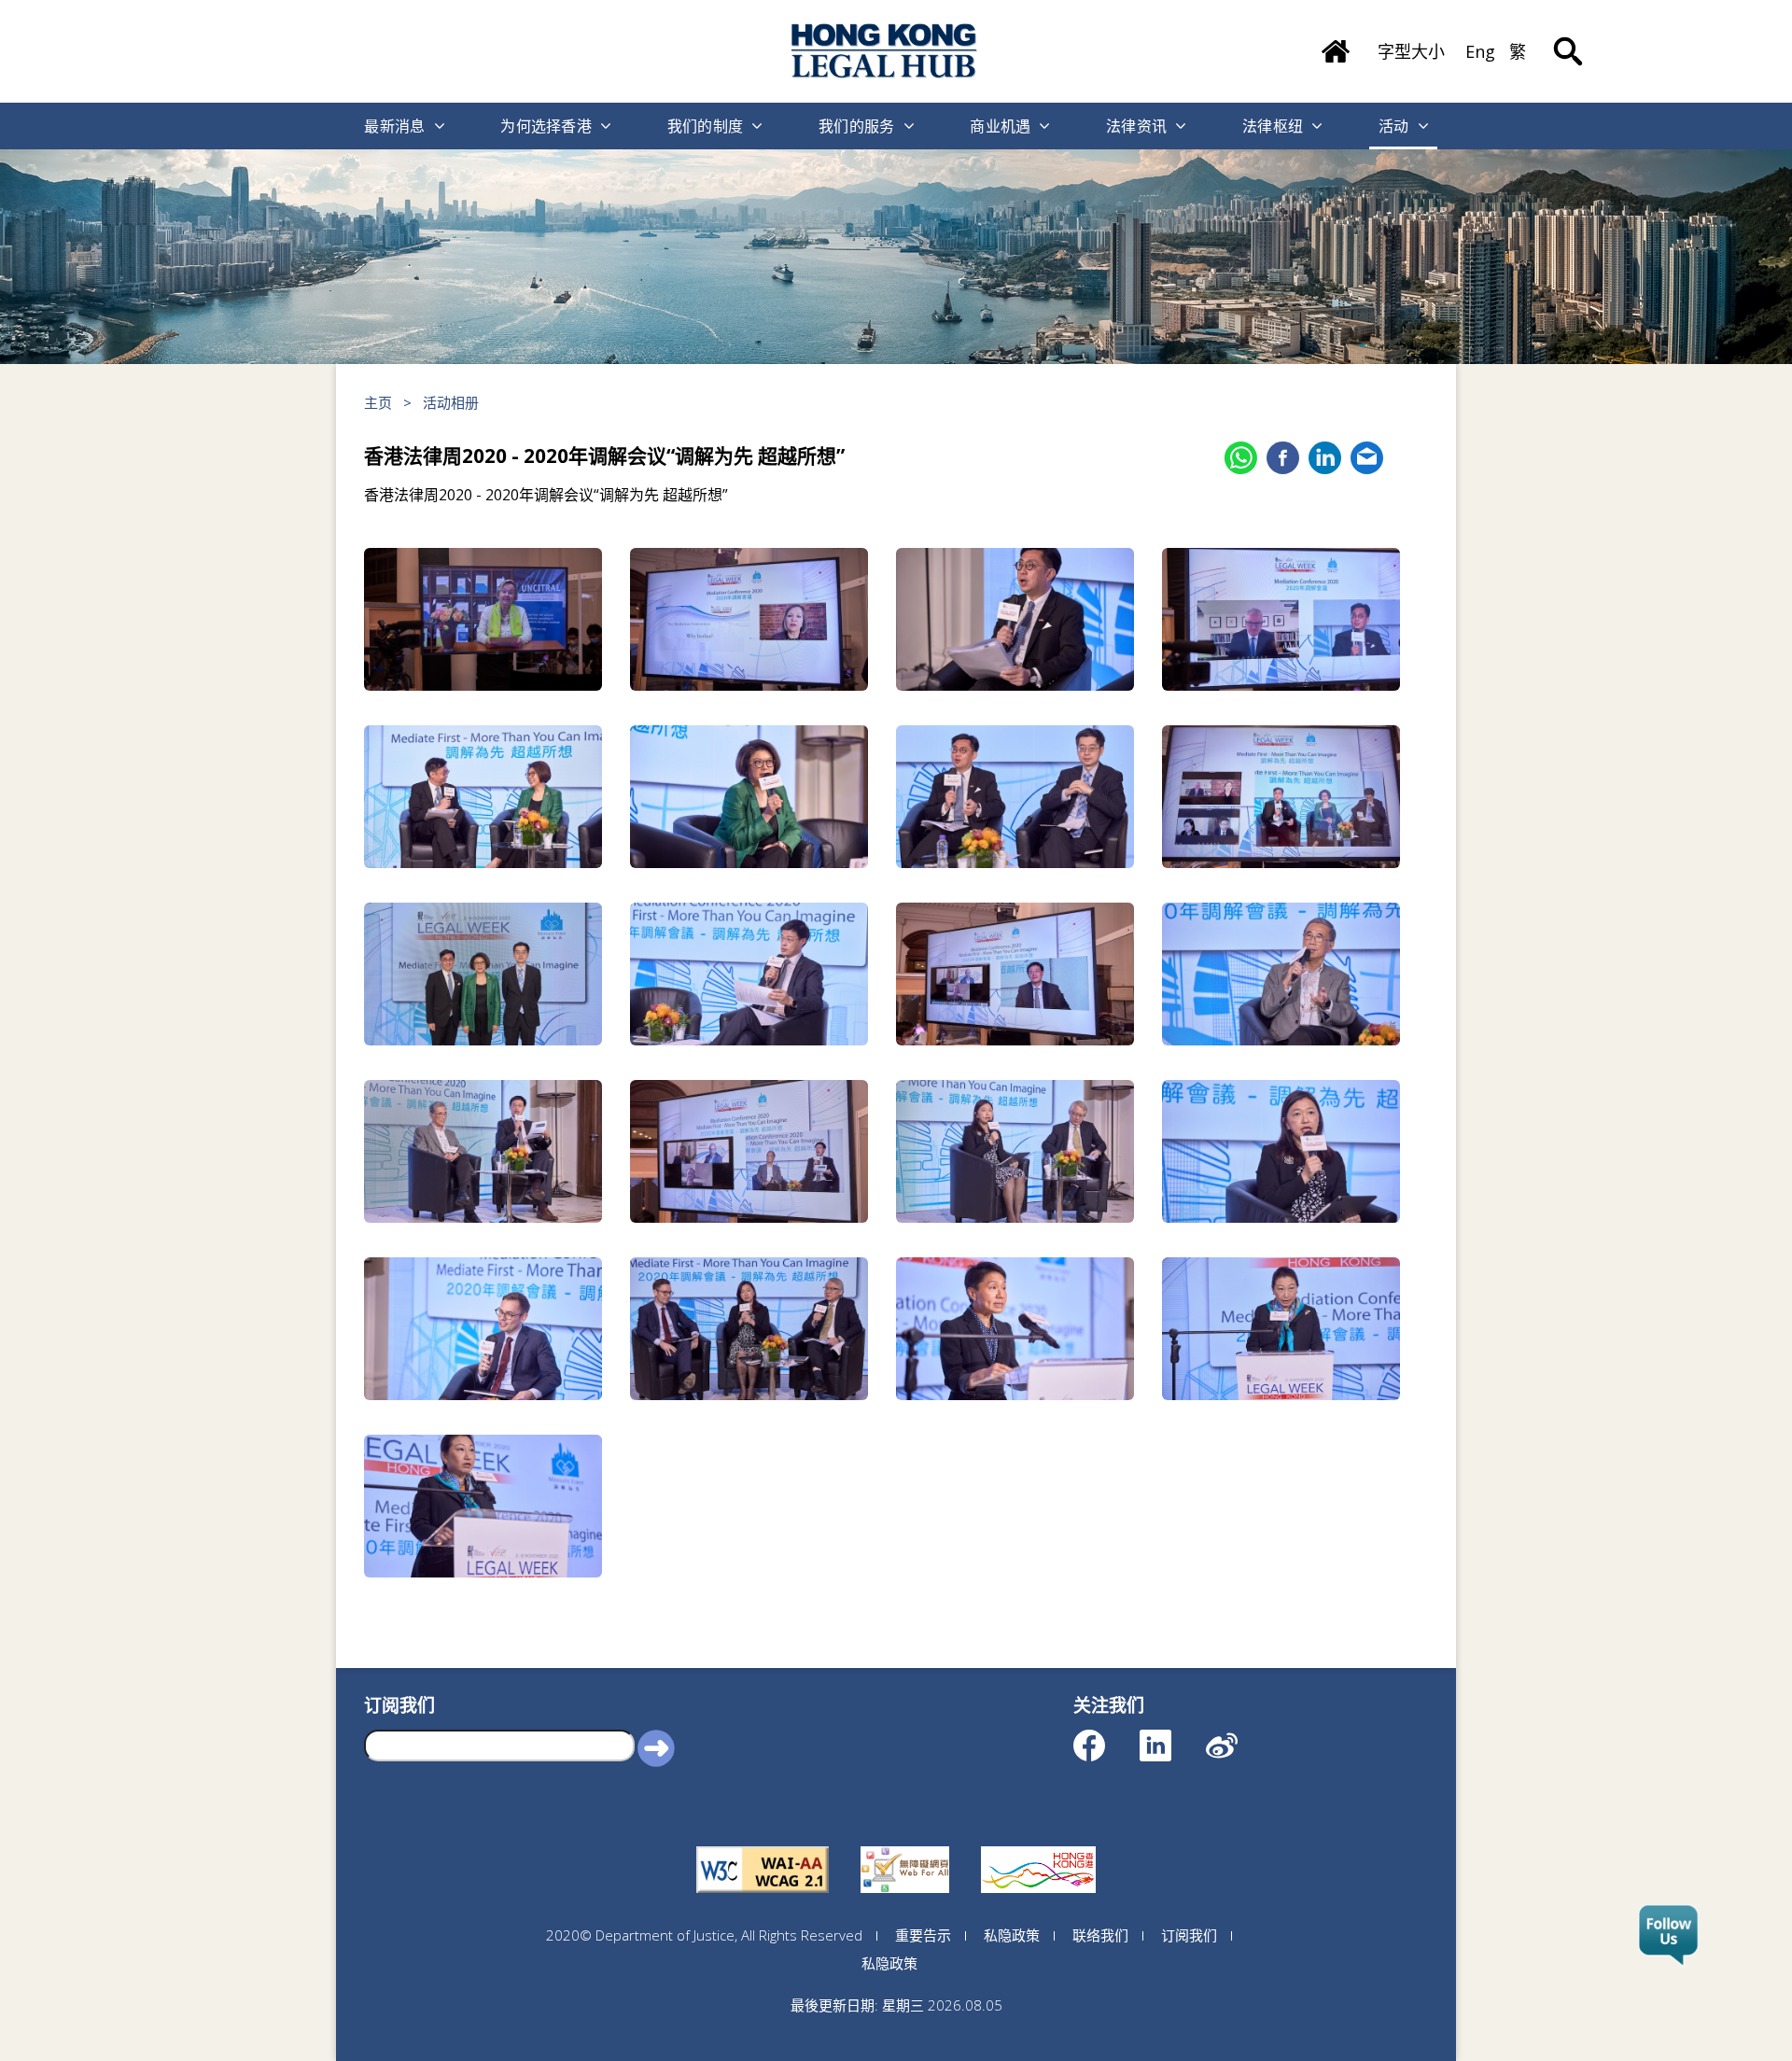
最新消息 (394, 126)
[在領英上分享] (1325, 458)
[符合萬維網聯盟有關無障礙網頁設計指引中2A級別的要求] (763, 1846)
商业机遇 (1000, 126)
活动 (1394, 126)
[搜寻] (1568, 37)
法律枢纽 (1273, 126)
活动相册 (451, 402)
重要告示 (923, 1935)
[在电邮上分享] (1367, 458)
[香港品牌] (1038, 1846)
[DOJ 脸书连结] (1106, 1737)
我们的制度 (706, 126)
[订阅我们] (1668, 1936)
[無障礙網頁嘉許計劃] (905, 1846)
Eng (1480, 51)
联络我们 (1100, 1935)
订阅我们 (1189, 1935)
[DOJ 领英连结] (1172, 1737)
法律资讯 (1136, 126)
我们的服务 (857, 126)
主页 (378, 402)
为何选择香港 (546, 126)
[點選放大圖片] (483, 619)
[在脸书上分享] (1283, 458)
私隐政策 (1012, 1935)
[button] (656, 1747)
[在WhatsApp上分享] (1241, 458)
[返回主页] (1336, 45)
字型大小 (1411, 51)
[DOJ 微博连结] (1238, 1737)
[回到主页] (885, 51)
